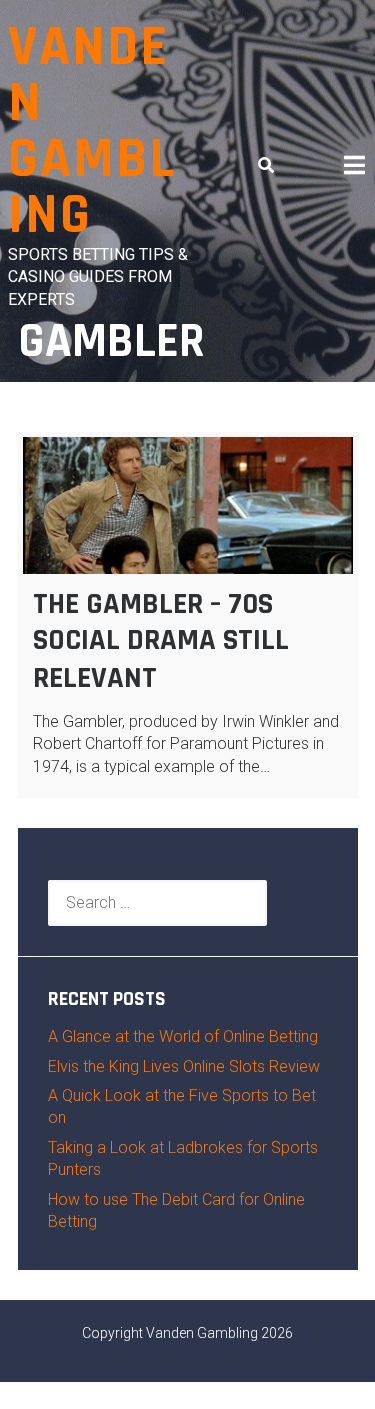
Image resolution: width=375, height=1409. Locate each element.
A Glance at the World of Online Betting (183, 1036)
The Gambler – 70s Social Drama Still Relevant (161, 641)
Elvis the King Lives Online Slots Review (184, 1066)
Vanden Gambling (92, 131)
